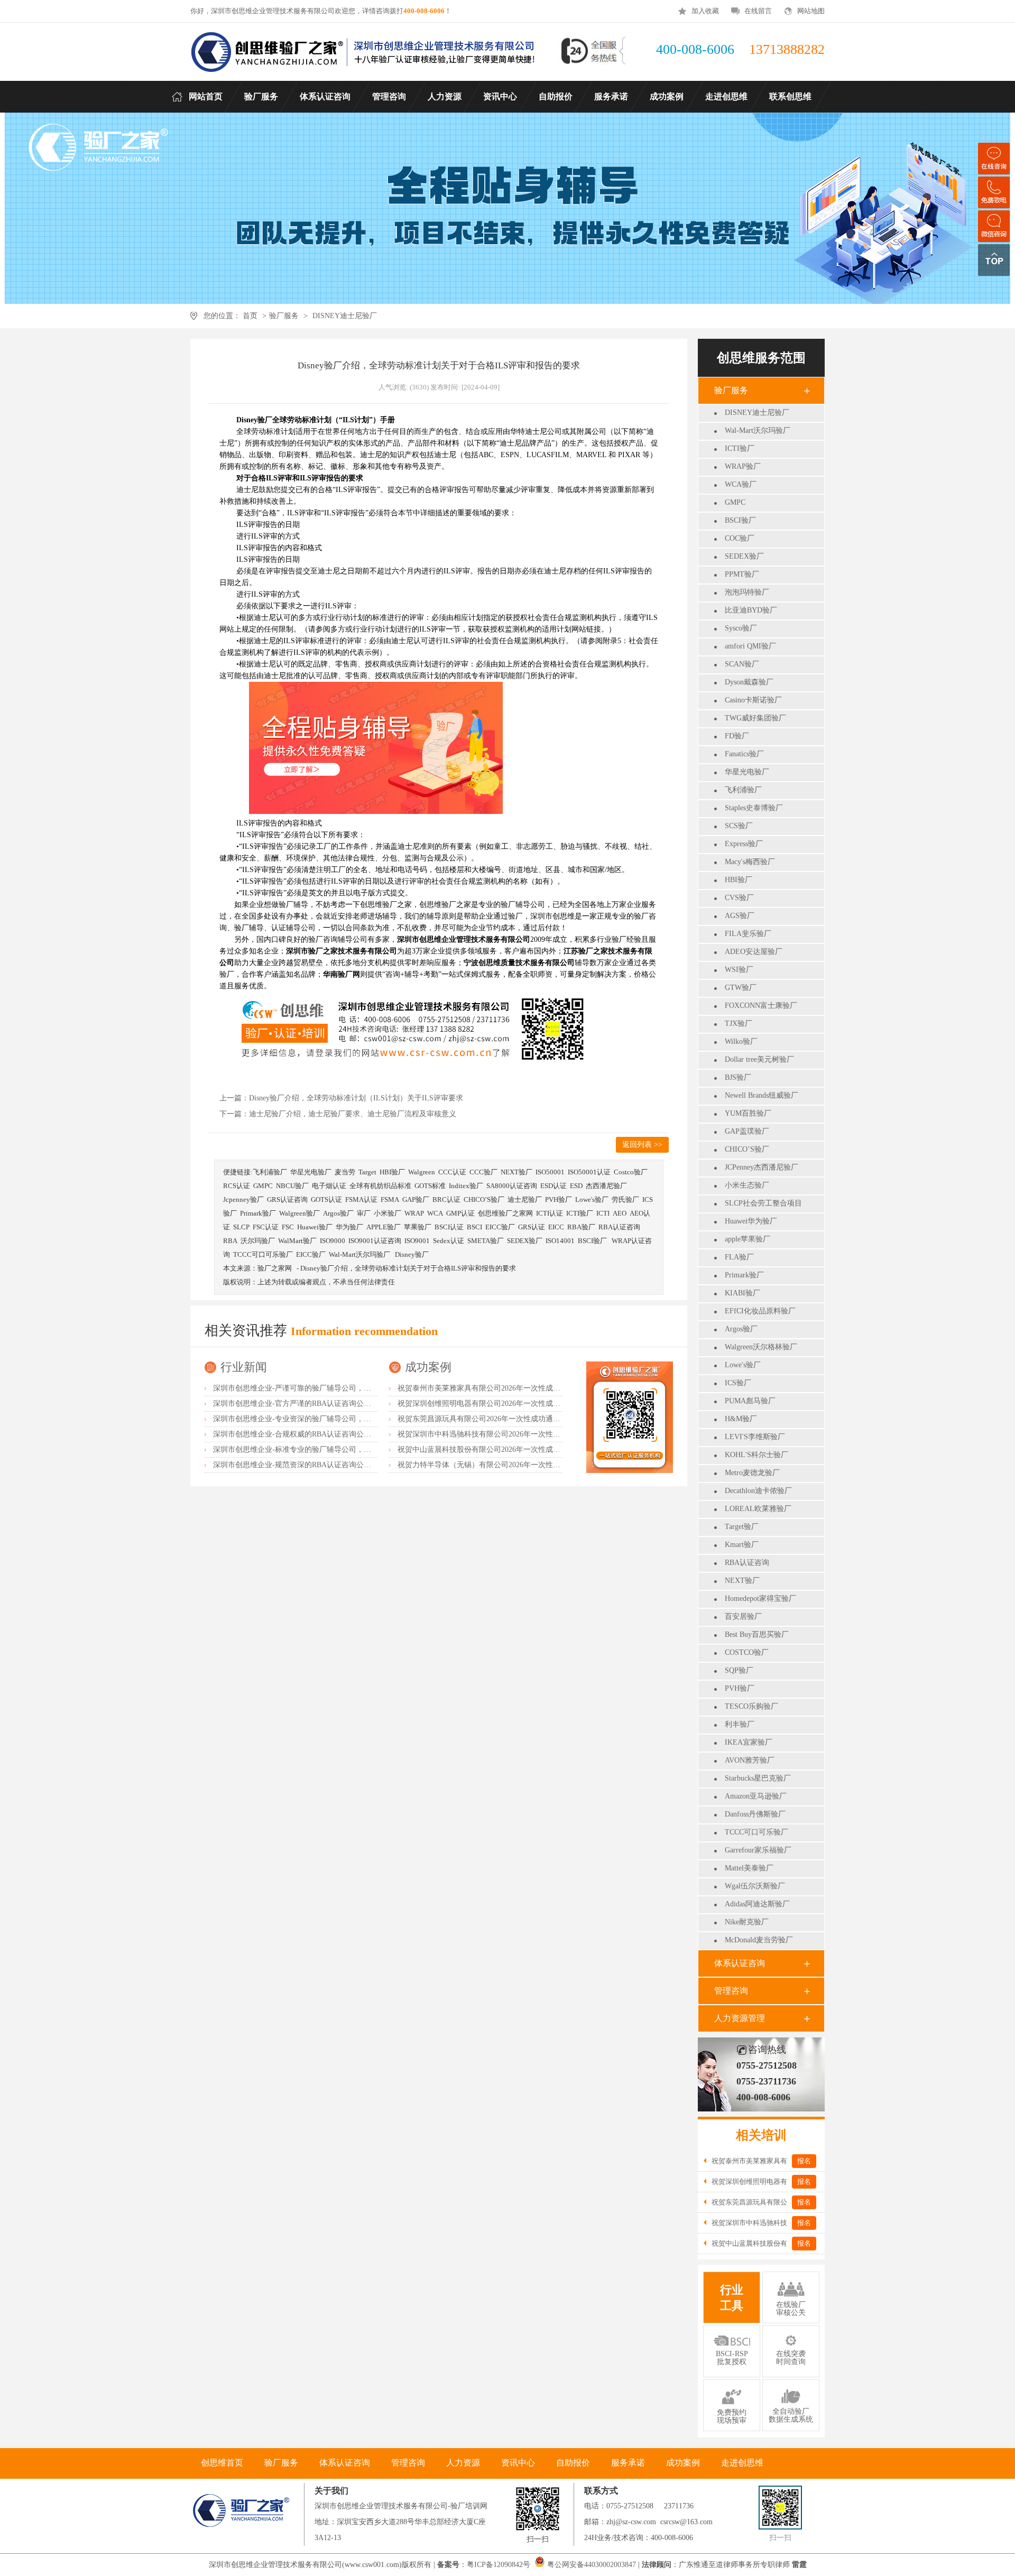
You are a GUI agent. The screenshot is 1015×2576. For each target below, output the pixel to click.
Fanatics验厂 (744, 754)
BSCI (474, 1227)
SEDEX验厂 (744, 556)
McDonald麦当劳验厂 (759, 1940)
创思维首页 (222, 2463)
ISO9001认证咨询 (375, 1241)
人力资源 (463, 2463)
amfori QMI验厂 (750, 646)
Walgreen (422, 1172)
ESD (576, 1186)
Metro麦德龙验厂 (752, 1473)
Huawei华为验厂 (751, 1221)
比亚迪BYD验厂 (751, 610)
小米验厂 (387, 1213)
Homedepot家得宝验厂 (760, 1599)
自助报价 (573, 2463)
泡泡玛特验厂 (747, 592)
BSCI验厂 (740, 520)
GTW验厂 (741, 988)
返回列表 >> (642, 1145)
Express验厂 (744, 844)
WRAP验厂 (743, 466)
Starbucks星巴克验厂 (758, 1778)
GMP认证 (460, 1213)
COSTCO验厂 (747, 1652)
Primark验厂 (744, 1275)
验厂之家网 (275, 1268)
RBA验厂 (581, 1227)
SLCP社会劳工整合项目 (763, 1203)
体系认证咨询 (740, 1963)
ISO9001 (417, 1241)
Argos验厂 (741, 1329)
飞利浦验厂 (743, 790)
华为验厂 (349, 1227)
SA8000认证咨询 (512, 1186)
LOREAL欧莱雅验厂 (758, 1509)
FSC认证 (266, 1227)
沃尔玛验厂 (258, 1241)
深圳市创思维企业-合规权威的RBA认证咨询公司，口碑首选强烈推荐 (325, 1434)
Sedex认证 (449, 1241)
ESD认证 (553, 1186)
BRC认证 (446, 1199)
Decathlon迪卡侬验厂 (758, 1491)
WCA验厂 (741, 484)
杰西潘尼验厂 (606, 1186)
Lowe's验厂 (743, 1365)
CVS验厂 (739, 898)
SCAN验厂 (742, 664)
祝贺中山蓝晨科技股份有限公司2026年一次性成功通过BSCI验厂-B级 (509, 1449)
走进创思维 (742, 2463)
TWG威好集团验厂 (755, 718)
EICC (556, 1227)
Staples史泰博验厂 (754, 808)
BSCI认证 (449, 1227)
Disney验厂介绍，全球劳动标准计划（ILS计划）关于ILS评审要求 (356, 1098)
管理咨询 (731, 1991)
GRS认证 (532, 1227)
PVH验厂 (740, 1688)
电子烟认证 (329, 1186)
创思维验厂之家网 (505, 1213)
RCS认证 (237, 1186)
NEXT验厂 (742, 1581)
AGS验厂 (740, 916)
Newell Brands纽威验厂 (762, 1095)
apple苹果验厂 (748, 1239)
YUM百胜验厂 (748, 1113)
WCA (435, 1213)
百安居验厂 (743, 1616)
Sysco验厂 (741, 628)
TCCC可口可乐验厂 (756, 1832)
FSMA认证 (361, 1199)
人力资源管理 (740, 2018)
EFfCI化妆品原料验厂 (760, 1311)
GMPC (735, 502)
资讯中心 (518, 2463)
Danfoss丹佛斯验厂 (755, 1814)
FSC (288, 1227)
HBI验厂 (739, 880)
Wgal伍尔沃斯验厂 (755, 1886)
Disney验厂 (412, 1254)
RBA (230, 1241)
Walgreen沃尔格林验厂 (761, 1347)
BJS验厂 (738, 1077)
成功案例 (428, 1367)
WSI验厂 (739, 970)
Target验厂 (742, 1527)
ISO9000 (333, 1241)
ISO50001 (550, 1172)
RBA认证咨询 (747, 1563)
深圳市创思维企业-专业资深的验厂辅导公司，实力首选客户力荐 (318, 1419)
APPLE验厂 (384, 1227)
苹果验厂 (418, 1227)
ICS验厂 (738, 1383)
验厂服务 (284, 316)
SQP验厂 (739, 1670)
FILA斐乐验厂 (748, 934)
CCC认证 (452, 1172)
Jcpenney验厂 (243, 1199)
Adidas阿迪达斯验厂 (757, 1904)
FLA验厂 (739, 1257)
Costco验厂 (631, 1172)
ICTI (603, 1213)
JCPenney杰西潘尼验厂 (762, 1167)
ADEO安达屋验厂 (754, 952)
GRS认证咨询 (287, 1199)
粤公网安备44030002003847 (592, 2565)
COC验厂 (740, 538)
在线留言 (758, 11)
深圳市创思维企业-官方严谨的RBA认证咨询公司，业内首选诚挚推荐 (325, 1403)
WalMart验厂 (297, 1241)
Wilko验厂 (741, 1041)
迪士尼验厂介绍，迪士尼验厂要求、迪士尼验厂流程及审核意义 (353, 1114)
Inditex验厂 (466, 1186)
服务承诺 (628, 2463)
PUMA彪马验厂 (750, 1401)
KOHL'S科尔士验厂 (756, 1455)
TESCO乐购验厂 (751, 1706)
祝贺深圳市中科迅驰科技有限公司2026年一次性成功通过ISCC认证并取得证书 (524, 1434)
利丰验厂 (740, 1724)
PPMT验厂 (742, 574)
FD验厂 (737, 736)
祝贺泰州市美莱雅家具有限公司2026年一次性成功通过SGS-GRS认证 (509, 1388)
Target (367, 1172)
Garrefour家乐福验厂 (758, 1850)
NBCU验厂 (292, 1186)
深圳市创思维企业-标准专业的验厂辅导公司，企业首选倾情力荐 (318, 1449)
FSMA (390, 1199)
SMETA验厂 (486, 1241)
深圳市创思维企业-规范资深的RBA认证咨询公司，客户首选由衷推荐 (325, 1465)
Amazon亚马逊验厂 (756, 1796)
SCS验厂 (739, 826)
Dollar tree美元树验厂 (759, 1059)
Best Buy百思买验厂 (757, 1634)
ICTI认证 (550, 1213)
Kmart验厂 (742, 1545)
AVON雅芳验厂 (750, 1760)
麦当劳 (345, 1172)
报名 (804, 2161)
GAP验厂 (416, 1199)
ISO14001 (560, 1241)
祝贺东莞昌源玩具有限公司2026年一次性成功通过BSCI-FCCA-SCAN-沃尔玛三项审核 (536, 1419)
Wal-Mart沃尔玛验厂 (758, 430)
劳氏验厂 (625, 1199)
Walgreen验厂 (299, 1213)
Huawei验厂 (315, 1227)
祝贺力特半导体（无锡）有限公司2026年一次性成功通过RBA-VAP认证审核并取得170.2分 (544, 1465)
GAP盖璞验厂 (747, 1131)
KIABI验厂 (742, 1293)
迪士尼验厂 (525, 1199)
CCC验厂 (483, 1172)
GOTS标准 (430, 1186)
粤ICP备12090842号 (500, 2565)
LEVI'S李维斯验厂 (755, 1437)
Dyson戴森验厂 (749, 682)
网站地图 (811, 11)
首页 (250, 316)
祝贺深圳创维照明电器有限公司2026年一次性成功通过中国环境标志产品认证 (523, 1403)
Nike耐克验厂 (747, 1922)
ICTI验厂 (740, 448)
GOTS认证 (326, 1199)
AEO (620, 1213)
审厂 (364, 1213)
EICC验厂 (500, 1227)
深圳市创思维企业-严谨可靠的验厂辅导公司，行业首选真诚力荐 (318, 1388)
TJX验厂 (739, 1023)
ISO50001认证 (589, 1172)
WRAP (414, 1213)
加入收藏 (705, 11)
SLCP (241, 1227)
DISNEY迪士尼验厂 (345, 316)
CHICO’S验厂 (747, 1149)
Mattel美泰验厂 (749, 1868)
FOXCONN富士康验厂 (761, 1006)
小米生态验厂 (747, 1185)
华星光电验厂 (747, 772)
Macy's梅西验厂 (750, 862)
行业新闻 (244, 1367)
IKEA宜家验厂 (749, 1742)
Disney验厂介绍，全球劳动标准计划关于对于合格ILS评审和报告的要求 (408, 1268)
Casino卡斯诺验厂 (753, 700)
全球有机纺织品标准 (380, 1186)
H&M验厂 (741, 1419)
